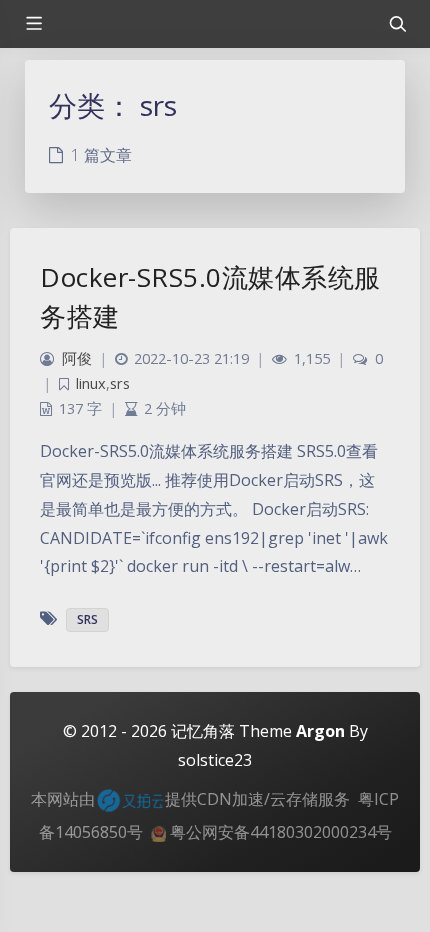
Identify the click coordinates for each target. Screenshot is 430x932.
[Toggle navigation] (397, 24)
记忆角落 (203, 731)
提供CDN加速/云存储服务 (257, 799)
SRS (87, 619)
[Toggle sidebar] (33, 24)
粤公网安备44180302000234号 (279, 832)
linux (91, 383)
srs (120, 383)
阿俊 (77, 358)
